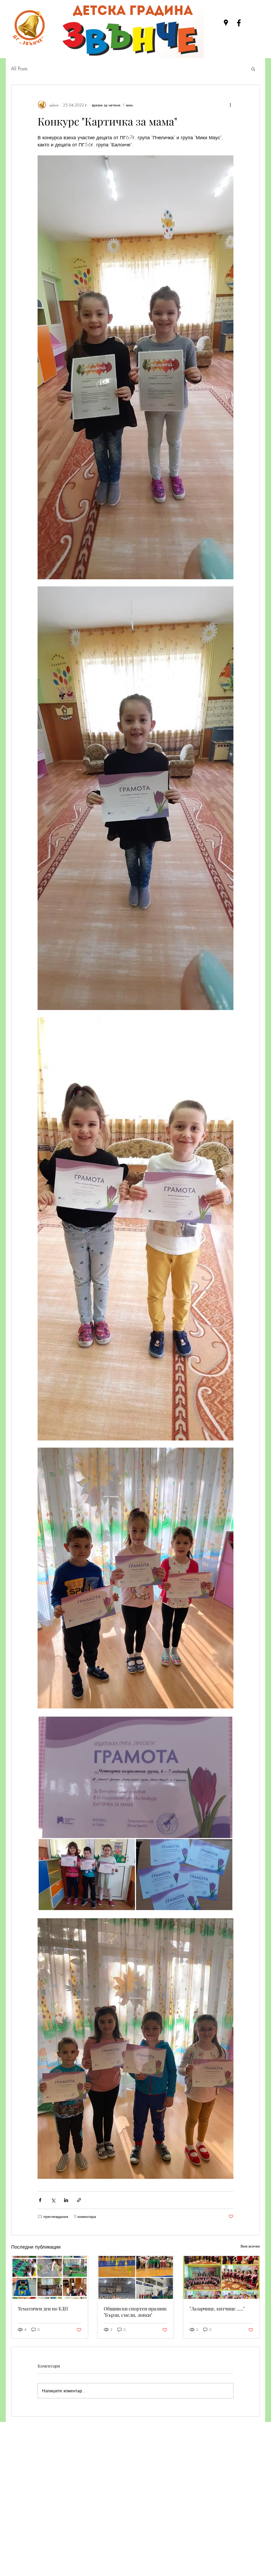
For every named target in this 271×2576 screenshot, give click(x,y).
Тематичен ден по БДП (43, 2309)
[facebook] (239, 23)
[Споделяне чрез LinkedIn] (66, 2200)
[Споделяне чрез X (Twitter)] (53, 2200)
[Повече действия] (230, 105)
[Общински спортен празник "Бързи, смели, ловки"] (136, 2277)
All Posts (19, 68)
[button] (253, 69)
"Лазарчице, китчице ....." (217, 2309)
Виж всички (250, 2246)
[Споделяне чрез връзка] (79, 2200)
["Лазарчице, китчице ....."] (221, 2277)
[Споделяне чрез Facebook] (40, 2200)
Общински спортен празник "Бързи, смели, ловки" (135, 2312)
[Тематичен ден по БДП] (50, 2277)
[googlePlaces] (226, 23)
